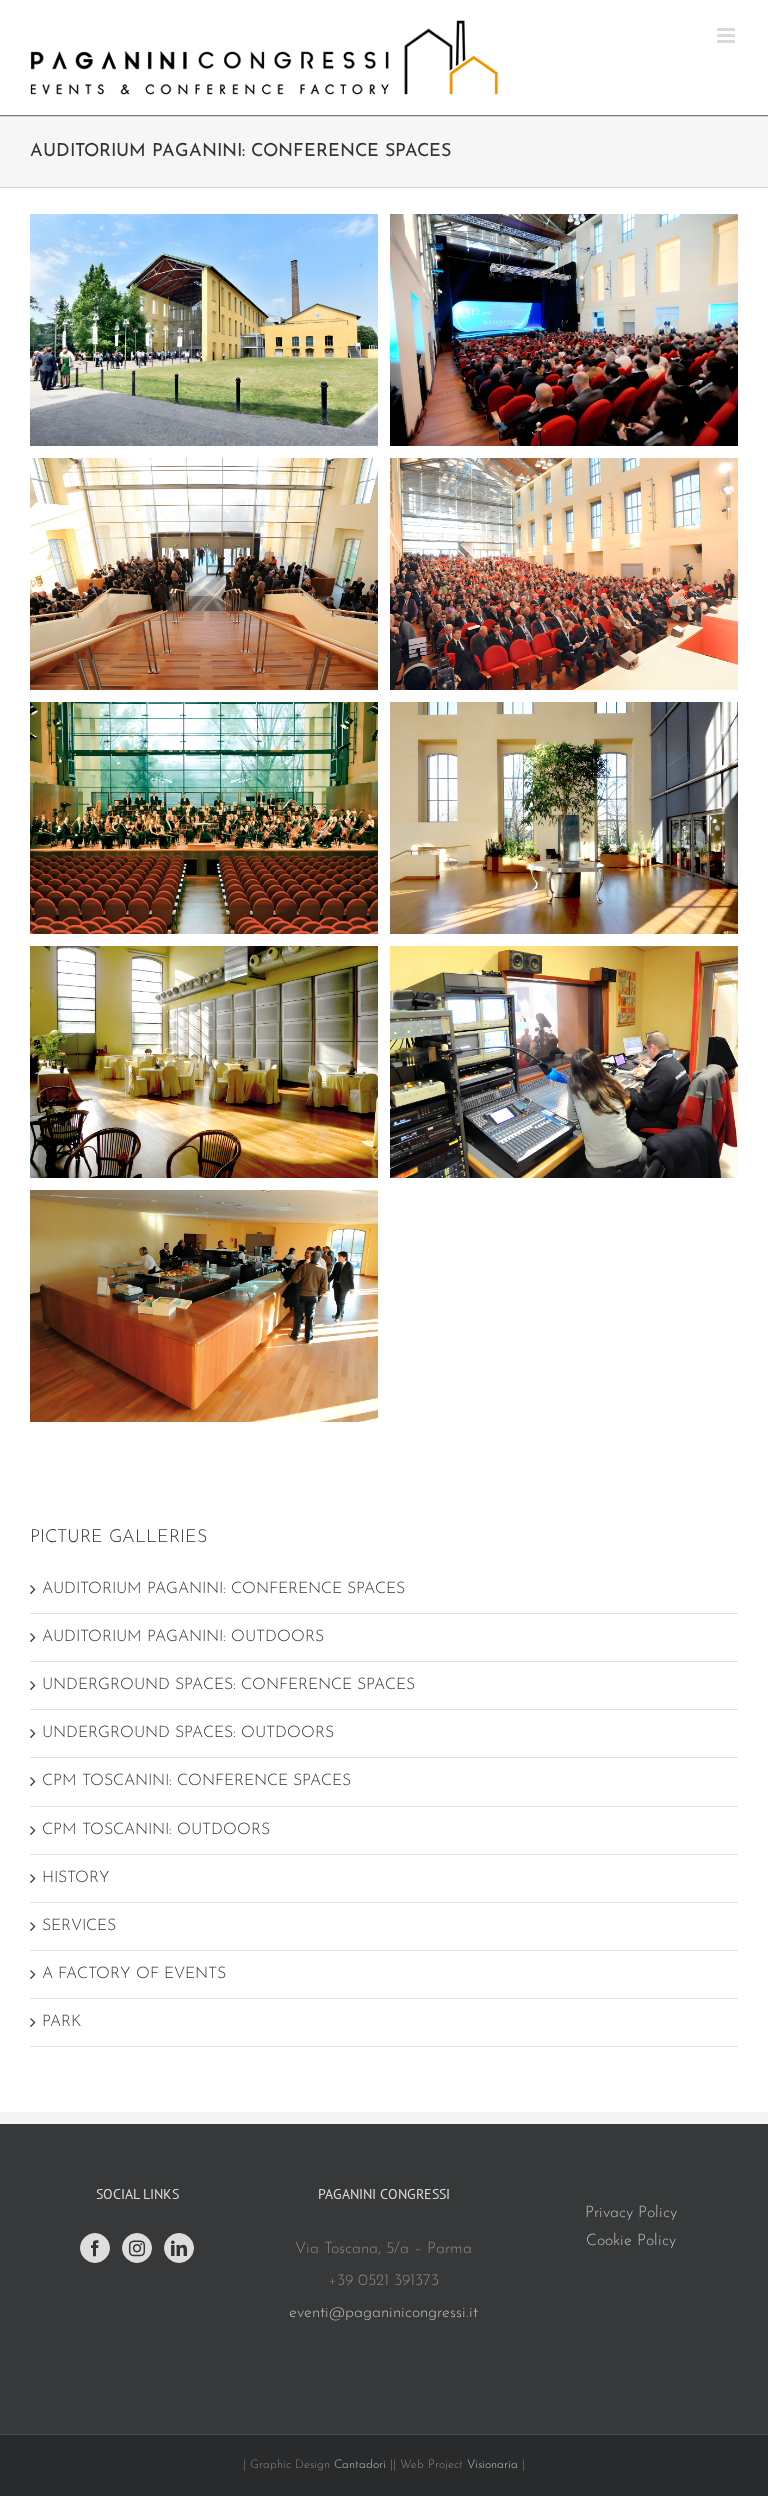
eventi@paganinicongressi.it (383, 2313)
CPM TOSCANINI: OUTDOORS (156, 1830)
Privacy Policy (631, 2213)
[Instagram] (137, 2248)
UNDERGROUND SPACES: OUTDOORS (188, 1733)
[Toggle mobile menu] (727, 35)
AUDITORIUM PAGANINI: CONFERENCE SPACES (223, 1589)
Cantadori (360, 2465)
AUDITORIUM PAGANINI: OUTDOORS (183, 1637)
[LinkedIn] (179, 2248)
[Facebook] (95, 2248)
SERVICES (79, 1926)
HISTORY (76, 1878)
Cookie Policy (631, 2241)
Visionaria (494, 2465)
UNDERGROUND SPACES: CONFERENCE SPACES (228, 1685)
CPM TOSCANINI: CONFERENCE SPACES (196, 1781)
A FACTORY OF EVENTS (134, 1974)
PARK (61, 2022)
